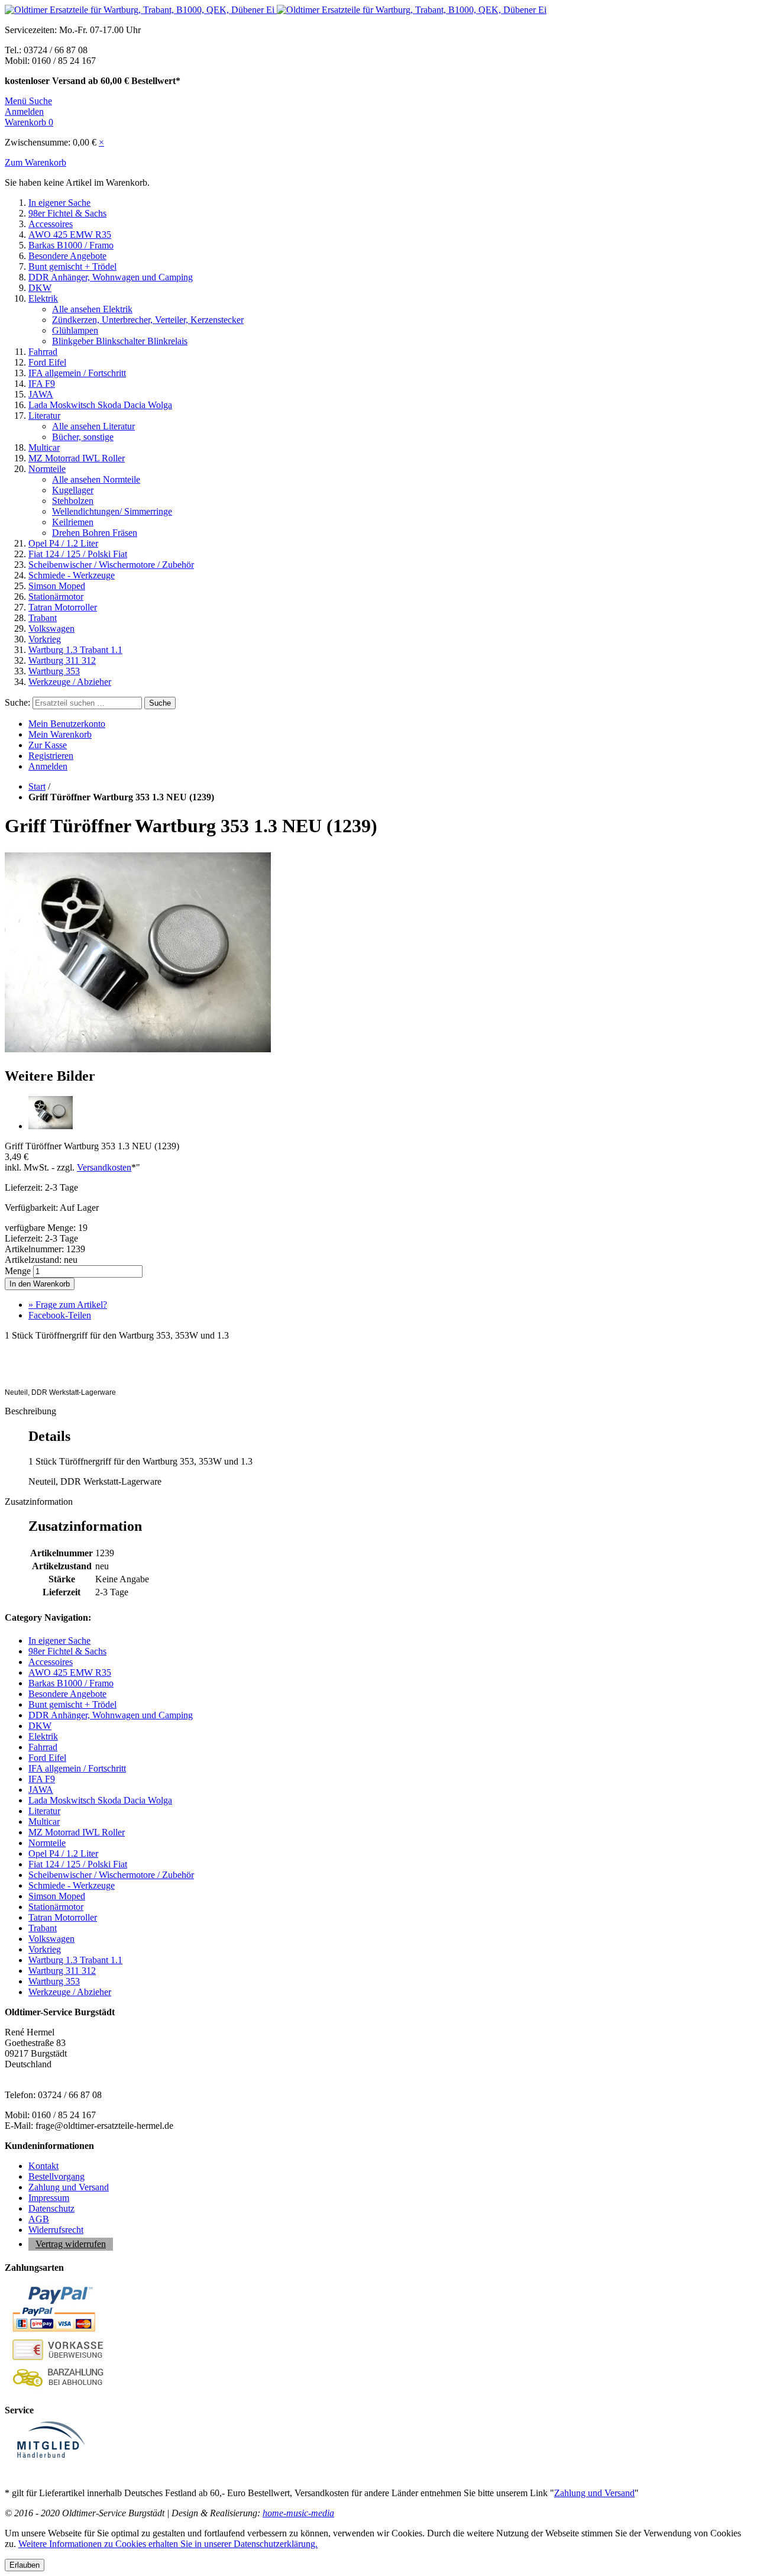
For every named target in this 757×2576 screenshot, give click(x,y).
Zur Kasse (48, 745)
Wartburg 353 (54, 671)
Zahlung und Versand (69, 2187)
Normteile (47, 469)
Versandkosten (104, 1167)
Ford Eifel (47, 362)
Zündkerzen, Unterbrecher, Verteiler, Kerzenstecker (148, 320)
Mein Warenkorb (60, 734)
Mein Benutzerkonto (67, 724)
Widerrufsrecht (56, 2230)
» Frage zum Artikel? (68, 1305)
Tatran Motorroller (63, 607)
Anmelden (48, 766)
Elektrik (43, 298)
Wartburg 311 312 (62, 660)
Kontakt (43, 2166)
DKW (40, 288)
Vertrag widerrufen (71, 2244)
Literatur (44, 416)
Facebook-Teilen (60, 1315)
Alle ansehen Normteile (96, 479)
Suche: (17, 702)
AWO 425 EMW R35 (70, 235)
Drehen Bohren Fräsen (95, 533)
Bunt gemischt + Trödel (72, 266)
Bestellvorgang (56, 2176)
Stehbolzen (73, 501)
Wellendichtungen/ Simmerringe (112, 511)
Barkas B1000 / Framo (71, 245)
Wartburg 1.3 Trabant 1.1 (75, 650)
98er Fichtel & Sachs (67, 213)
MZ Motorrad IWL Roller (77, 458)
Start (37, 786)
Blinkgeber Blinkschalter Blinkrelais (120, 341)
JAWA (41, 394)
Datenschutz (51, 2208)
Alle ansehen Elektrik (92, 309)
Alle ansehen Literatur (93, 426)
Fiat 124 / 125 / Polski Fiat (78, 554)
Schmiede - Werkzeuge (72, 575)
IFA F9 (42, 384)
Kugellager (73, 490)
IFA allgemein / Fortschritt (77, 373)
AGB (39, 2219)
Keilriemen (73, 522)
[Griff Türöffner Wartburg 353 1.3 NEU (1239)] (138, 1051)
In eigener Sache (59, 203)
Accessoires (51, 224)
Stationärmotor (56, 597)
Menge (18, 1271)
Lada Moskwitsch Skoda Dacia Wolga (100, 405)
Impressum (49, 2198)
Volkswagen (51, 628)
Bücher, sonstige (83, 437)
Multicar (44, 447)
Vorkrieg (45, 639)
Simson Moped (57, 586)
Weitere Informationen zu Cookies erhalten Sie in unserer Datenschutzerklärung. (168, 2544)
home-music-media (298, 2513)
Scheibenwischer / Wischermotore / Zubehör (111, 565)
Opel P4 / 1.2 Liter (63, 543)
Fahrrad (43, 352)
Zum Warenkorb (35, 162)
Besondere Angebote (67, 256)
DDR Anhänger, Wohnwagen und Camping (111, 277)
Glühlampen (75, 330)
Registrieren (51, 756)
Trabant (43, 618)
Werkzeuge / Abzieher (70, 682)
